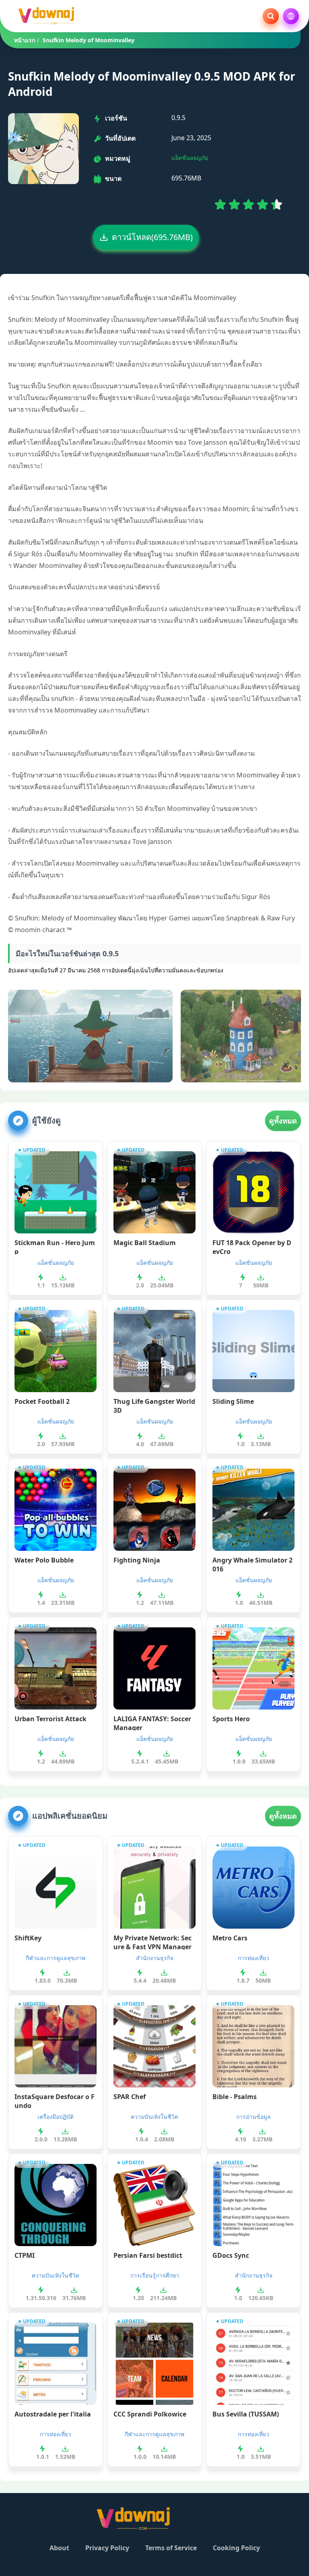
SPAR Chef (130, 2097)
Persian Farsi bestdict (148, 2255)
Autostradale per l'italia (53, 2414)
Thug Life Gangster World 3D (154, 1405)
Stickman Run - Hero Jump (55, 1246)
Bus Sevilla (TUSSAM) (246, 2414)
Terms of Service (171, 2548)
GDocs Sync (231, 2255)
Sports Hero (231, 1719)
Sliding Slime (233, 1401)
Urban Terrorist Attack (50, 1719)
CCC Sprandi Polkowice (150, 2414)
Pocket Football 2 (42, 1401)
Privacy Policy (107, 2548)
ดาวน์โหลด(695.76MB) (152, 237)
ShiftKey (28, 1938)
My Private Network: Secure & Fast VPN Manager (152, 1942)
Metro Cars (230, 1938)
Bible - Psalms (235, 2097)
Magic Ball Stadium (145, 1243)
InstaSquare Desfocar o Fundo (55, 2100)
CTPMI (25, 2255)
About (59, 2548)
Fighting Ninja (137, 1560)
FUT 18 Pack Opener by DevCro (252, 1246)
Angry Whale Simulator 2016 (252, 1564)
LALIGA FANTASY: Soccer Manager (152, 1722)
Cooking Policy (236, 2548)
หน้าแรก (25, 40)
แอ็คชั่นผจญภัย (190, 158)
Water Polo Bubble (44, 1560)
